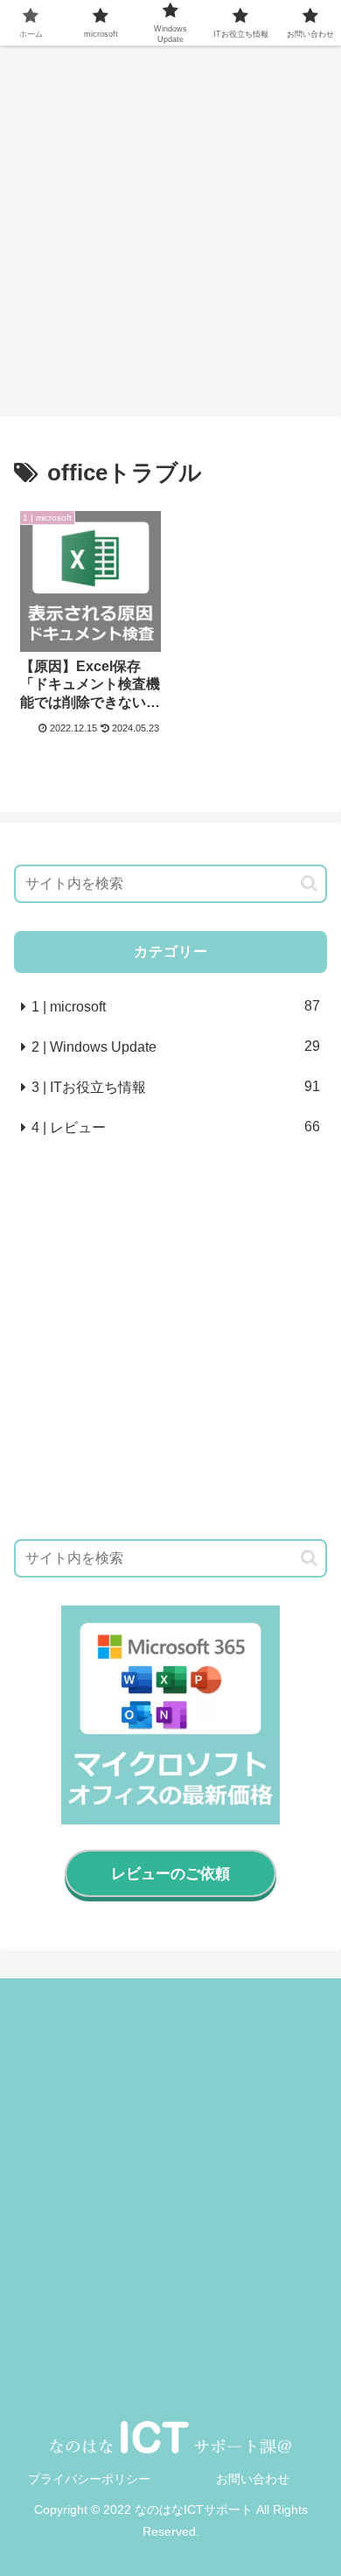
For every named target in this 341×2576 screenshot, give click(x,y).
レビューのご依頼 (170, 1874)
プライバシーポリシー (89, 2479)
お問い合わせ (253, 2479)
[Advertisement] (170, 232)
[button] (309, 883)
